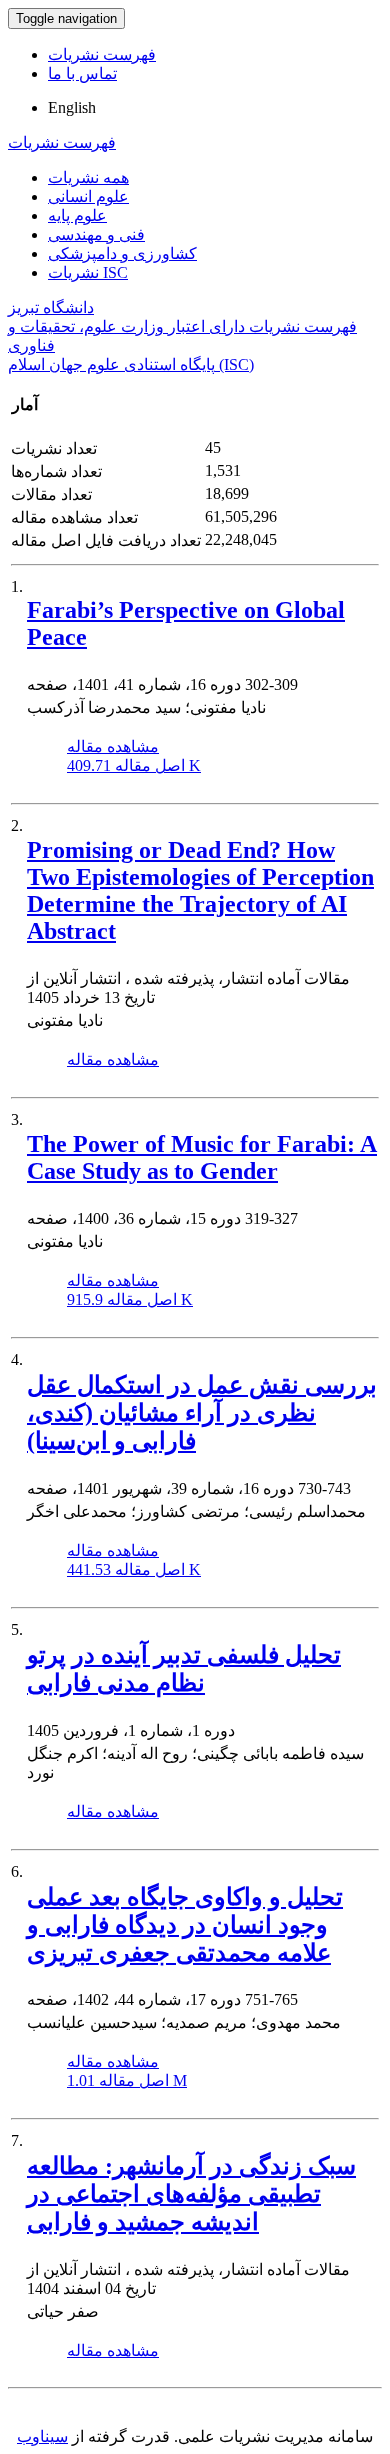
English (72, 107)
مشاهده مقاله (113, 746)
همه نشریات (88, 177)
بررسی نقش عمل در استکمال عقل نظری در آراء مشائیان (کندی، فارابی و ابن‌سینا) (202, 1413)
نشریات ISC (88, 272)
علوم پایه (77, 215)
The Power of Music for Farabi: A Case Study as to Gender (202, 1157)
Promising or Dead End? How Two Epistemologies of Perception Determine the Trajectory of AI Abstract (200, 890)
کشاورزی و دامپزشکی (122, 253)
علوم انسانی (88, 196)
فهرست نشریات (102, 54)
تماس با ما (82, 73)
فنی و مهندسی (96, 234)
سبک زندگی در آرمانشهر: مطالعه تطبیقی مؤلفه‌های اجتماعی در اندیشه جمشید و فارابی (191, 2194)
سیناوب (42, 2436)
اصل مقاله (134, 765)
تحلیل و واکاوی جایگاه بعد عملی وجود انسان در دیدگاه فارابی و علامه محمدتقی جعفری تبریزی (185, 1925)
